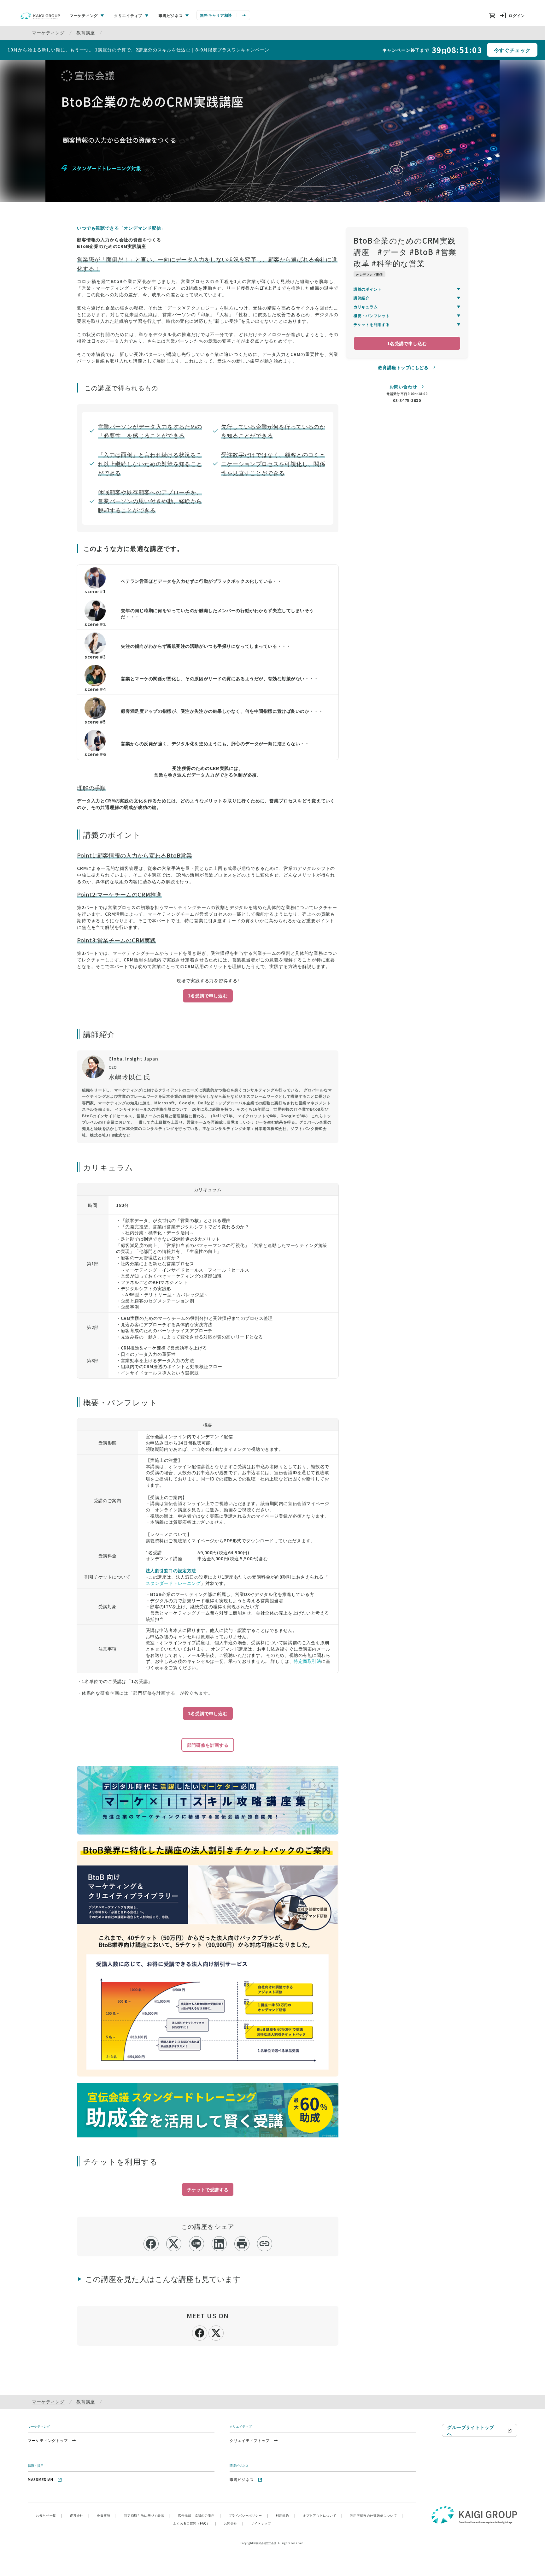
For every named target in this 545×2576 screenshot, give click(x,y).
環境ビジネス (242, 2479)
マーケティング (48, 32)
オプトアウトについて (323, 2515)
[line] (196, 2244)
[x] (174, 2244)
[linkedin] (219, 2244)
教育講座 (86, 32)
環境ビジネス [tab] (171, 15)
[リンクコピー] (264, 2244)
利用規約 (285, 2515)
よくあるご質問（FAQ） (195, 2523)
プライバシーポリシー (249, 2515)
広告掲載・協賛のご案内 (199, 2515)
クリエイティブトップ (250, 2440)
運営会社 (79, 2515)
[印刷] (242, 2244)
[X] (216, 2332)
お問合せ (234, 2523)
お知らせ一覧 (49, 2515)
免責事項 (107, 2515)
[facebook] (151, 2244)
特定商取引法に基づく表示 (147, 2515)
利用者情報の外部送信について (377, 2515)
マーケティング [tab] (84, 15)
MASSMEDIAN (41, 2479)
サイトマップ (261, 2523)
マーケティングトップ (48, 2440)
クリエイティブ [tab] (128, 15)
